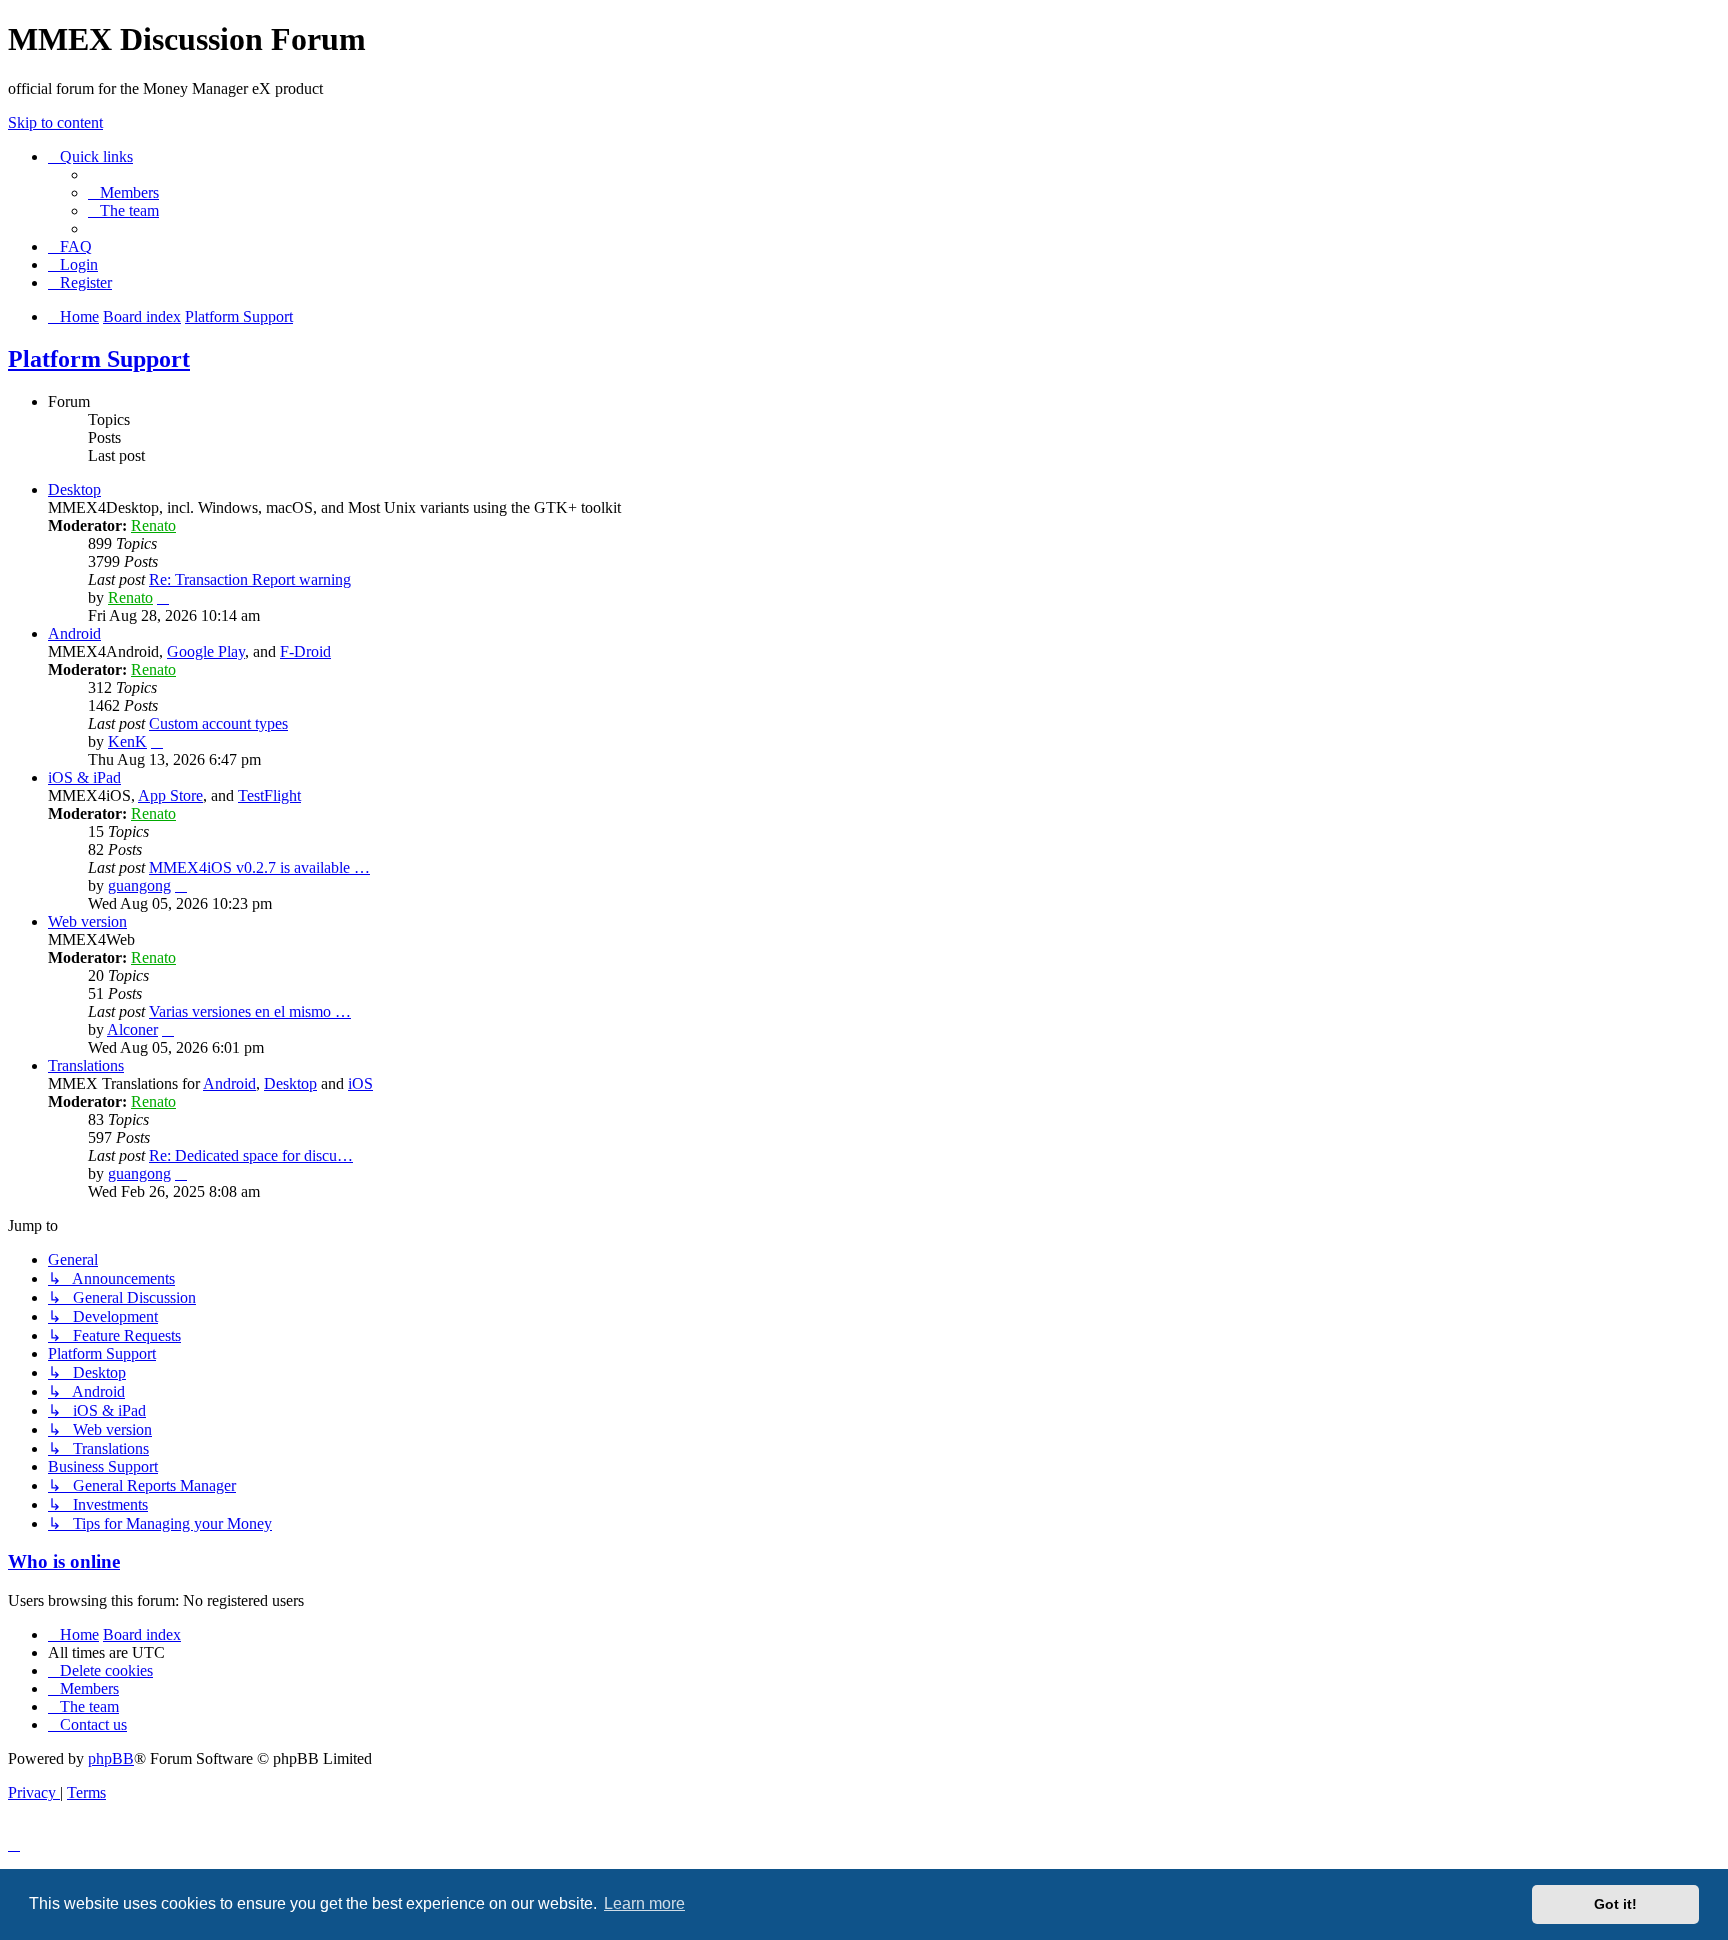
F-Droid (305, 651)
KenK (127, 741)
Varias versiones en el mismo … (250, 1011)
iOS (360, 1083)
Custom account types (218, 723)
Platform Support (99, 359)
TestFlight (269, 795)
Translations (86, 1065)
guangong (139, 885)
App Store (170, 795)
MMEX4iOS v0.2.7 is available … (259, 867)
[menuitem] (123, 192)
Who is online (64, 1561)
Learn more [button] (644, 1903)
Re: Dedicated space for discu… (251, 1155)
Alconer (132, 1029)
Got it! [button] (1615, 1904)
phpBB (111, 1758)
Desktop (74, 489)
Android (74, 633)
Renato (153, 525)
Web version (87, 921)
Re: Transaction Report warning (250, 579)
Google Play (206, 651)
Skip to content (55, 122)
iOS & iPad (84, 777)
